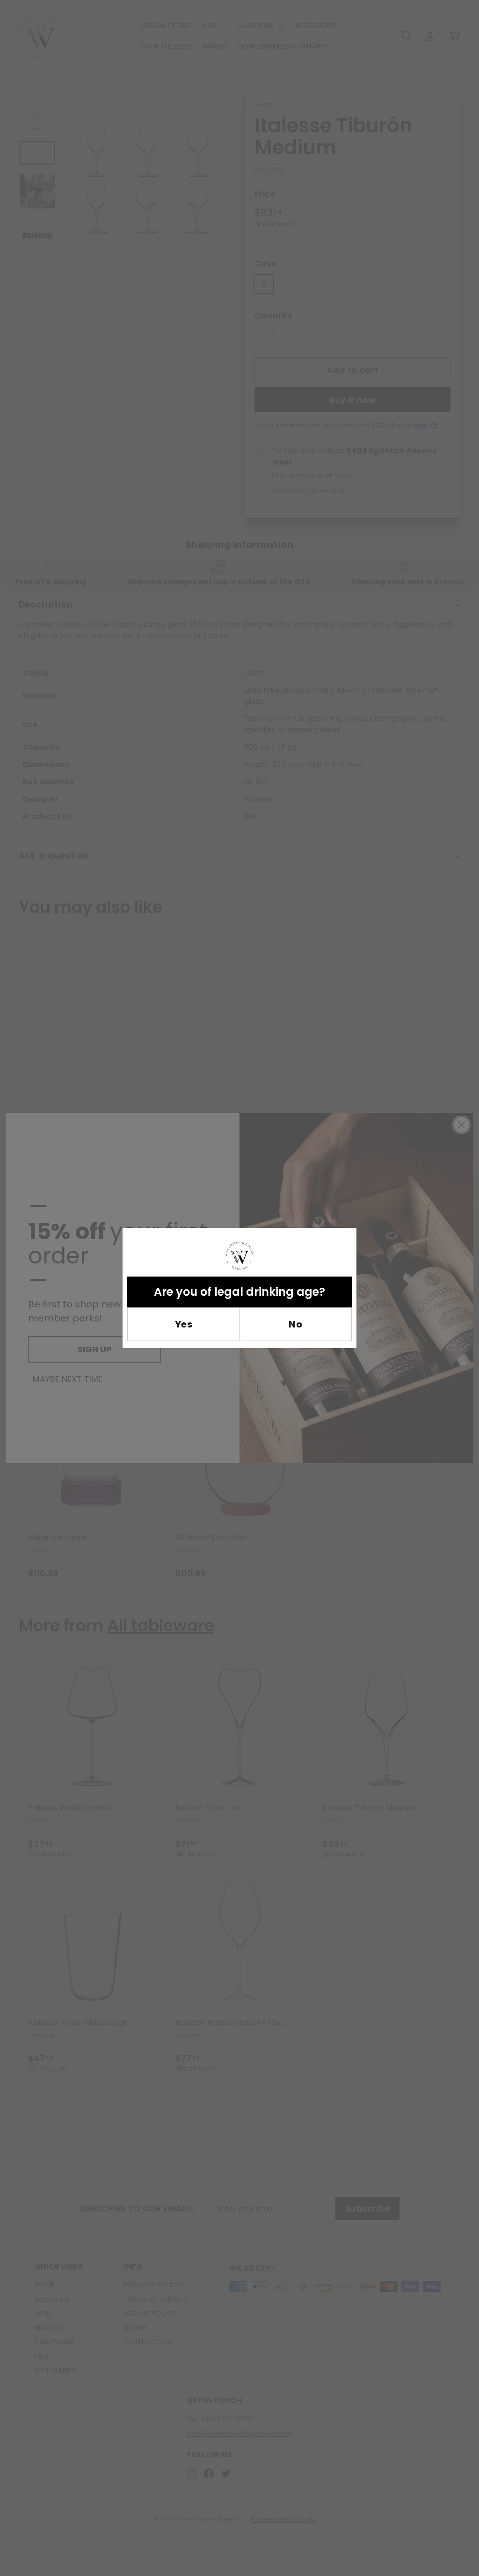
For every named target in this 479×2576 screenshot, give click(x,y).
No (295, 1324)
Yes (184, 1324)
